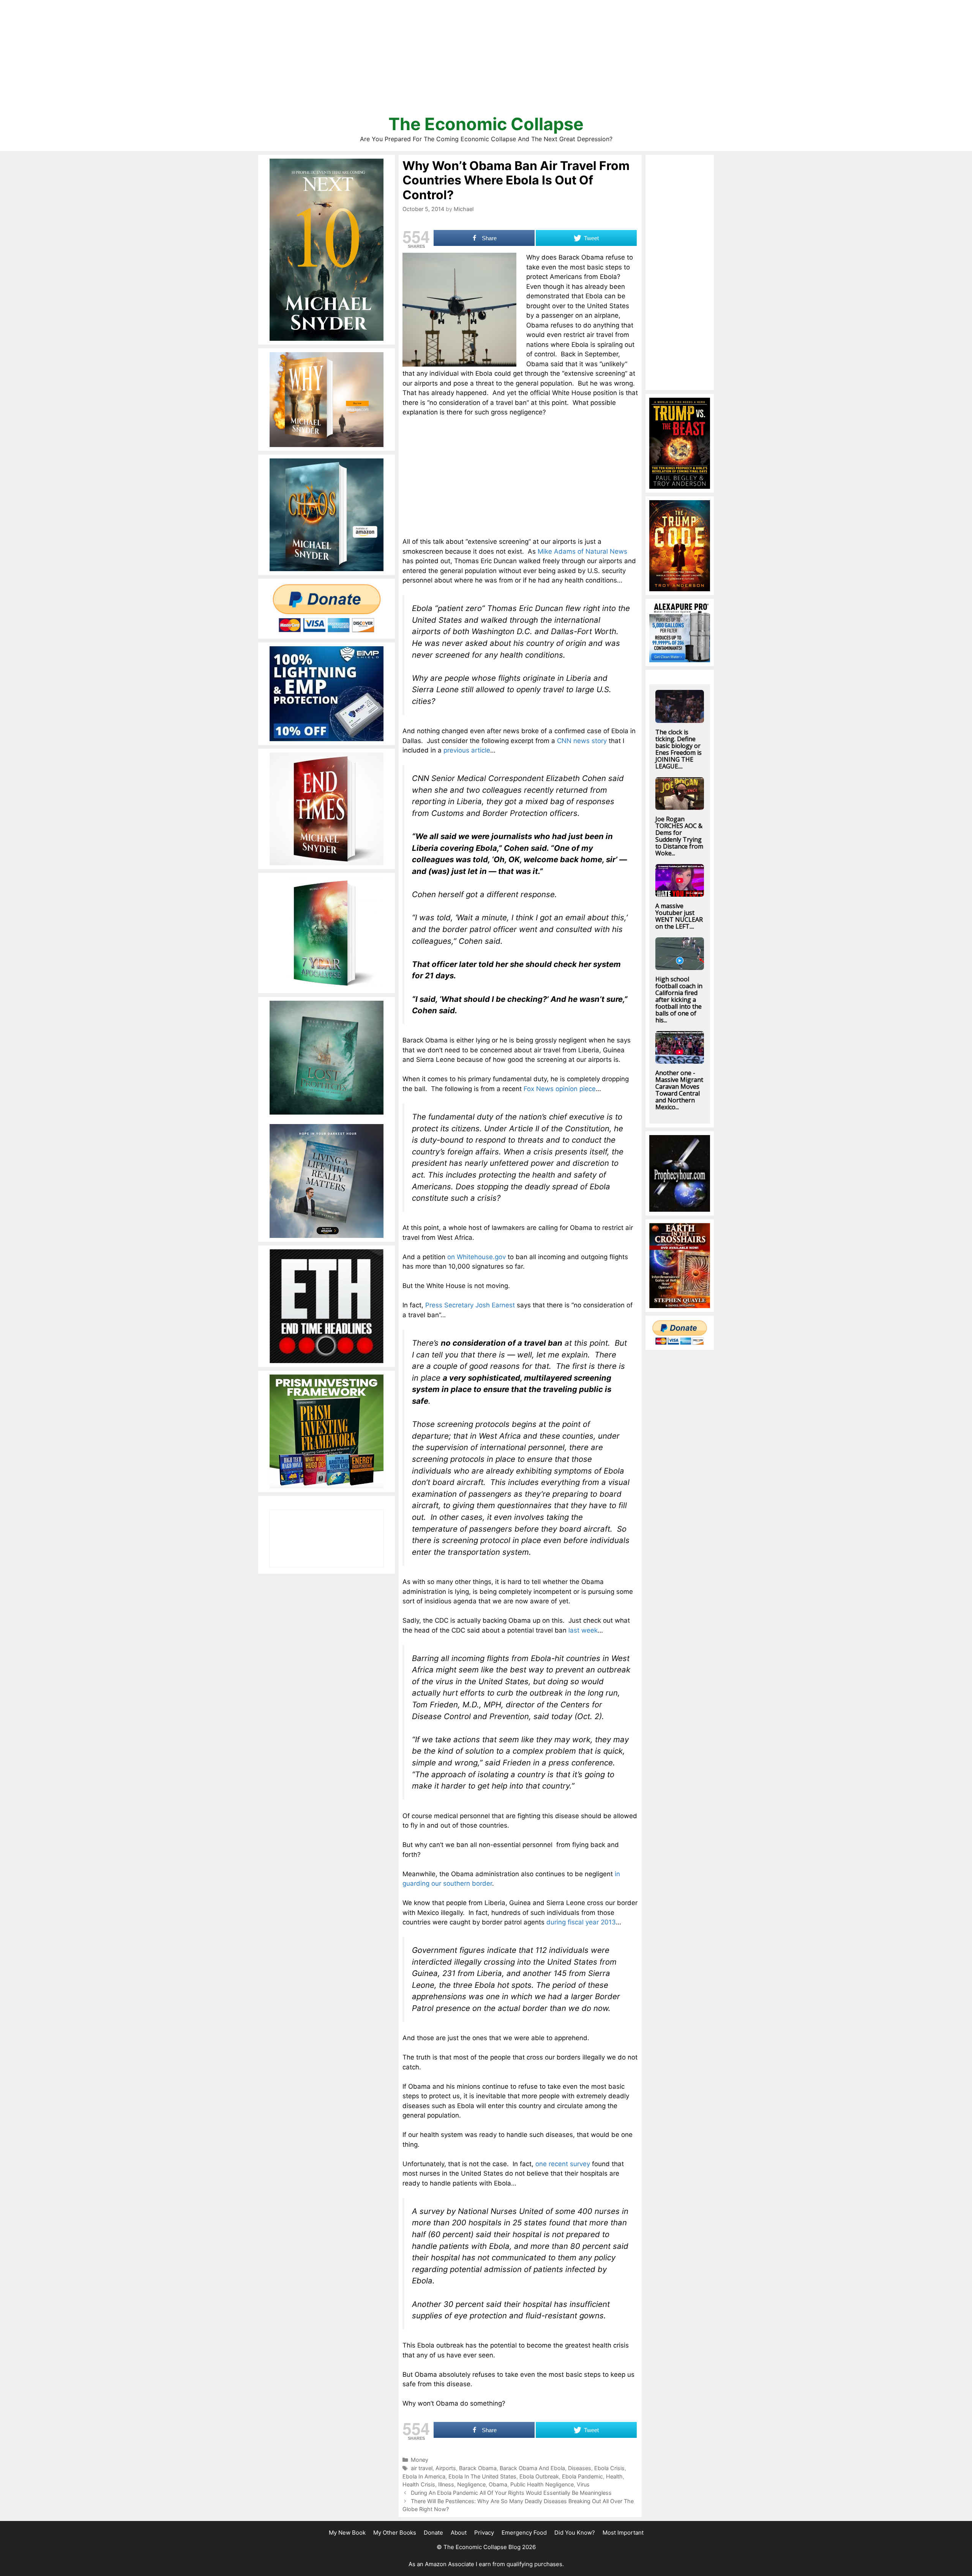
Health (614, 2476)
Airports (446, 2468)
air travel (422, 2468)
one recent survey (563, 2164)
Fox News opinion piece (560, 1089)
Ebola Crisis (609, 2468)
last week (583, 1630)
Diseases (580, 2468)
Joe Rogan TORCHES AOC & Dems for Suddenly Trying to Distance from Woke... (679, 836)
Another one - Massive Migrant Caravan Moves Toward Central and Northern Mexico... (679, 1090)
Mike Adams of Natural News (582, 551)
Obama (498, 2484)
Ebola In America (424, 2476)
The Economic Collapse (486, 124)
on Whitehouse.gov (477, 1257)
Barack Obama (478, 2468)
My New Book (347, 2533)
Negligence (471, 2484)
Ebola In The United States (482, 2476)
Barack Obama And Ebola (532, 2468)
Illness (446, 2484)
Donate (433, 2533)
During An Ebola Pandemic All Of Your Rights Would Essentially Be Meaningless (511, 2493)
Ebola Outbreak (539, 2476)
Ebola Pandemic (582, 2476)
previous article (467, 750)
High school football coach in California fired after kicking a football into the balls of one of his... (679, 1000)
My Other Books (395, 2533)
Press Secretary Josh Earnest (470, 1305)
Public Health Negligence (542, 2484)
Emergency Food (524, 2533)
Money (420, 2460)
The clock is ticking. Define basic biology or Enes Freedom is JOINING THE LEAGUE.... (679, 749)
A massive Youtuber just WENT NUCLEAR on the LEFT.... (679, 916)
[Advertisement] (486, 61)
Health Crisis (419, 2484)
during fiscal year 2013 (581, 1922)
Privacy (484, 2533)
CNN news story (582, 741)
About (459, 2533)
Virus (583, 2484)
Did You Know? (575, 2533)
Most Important (623, 2533)
